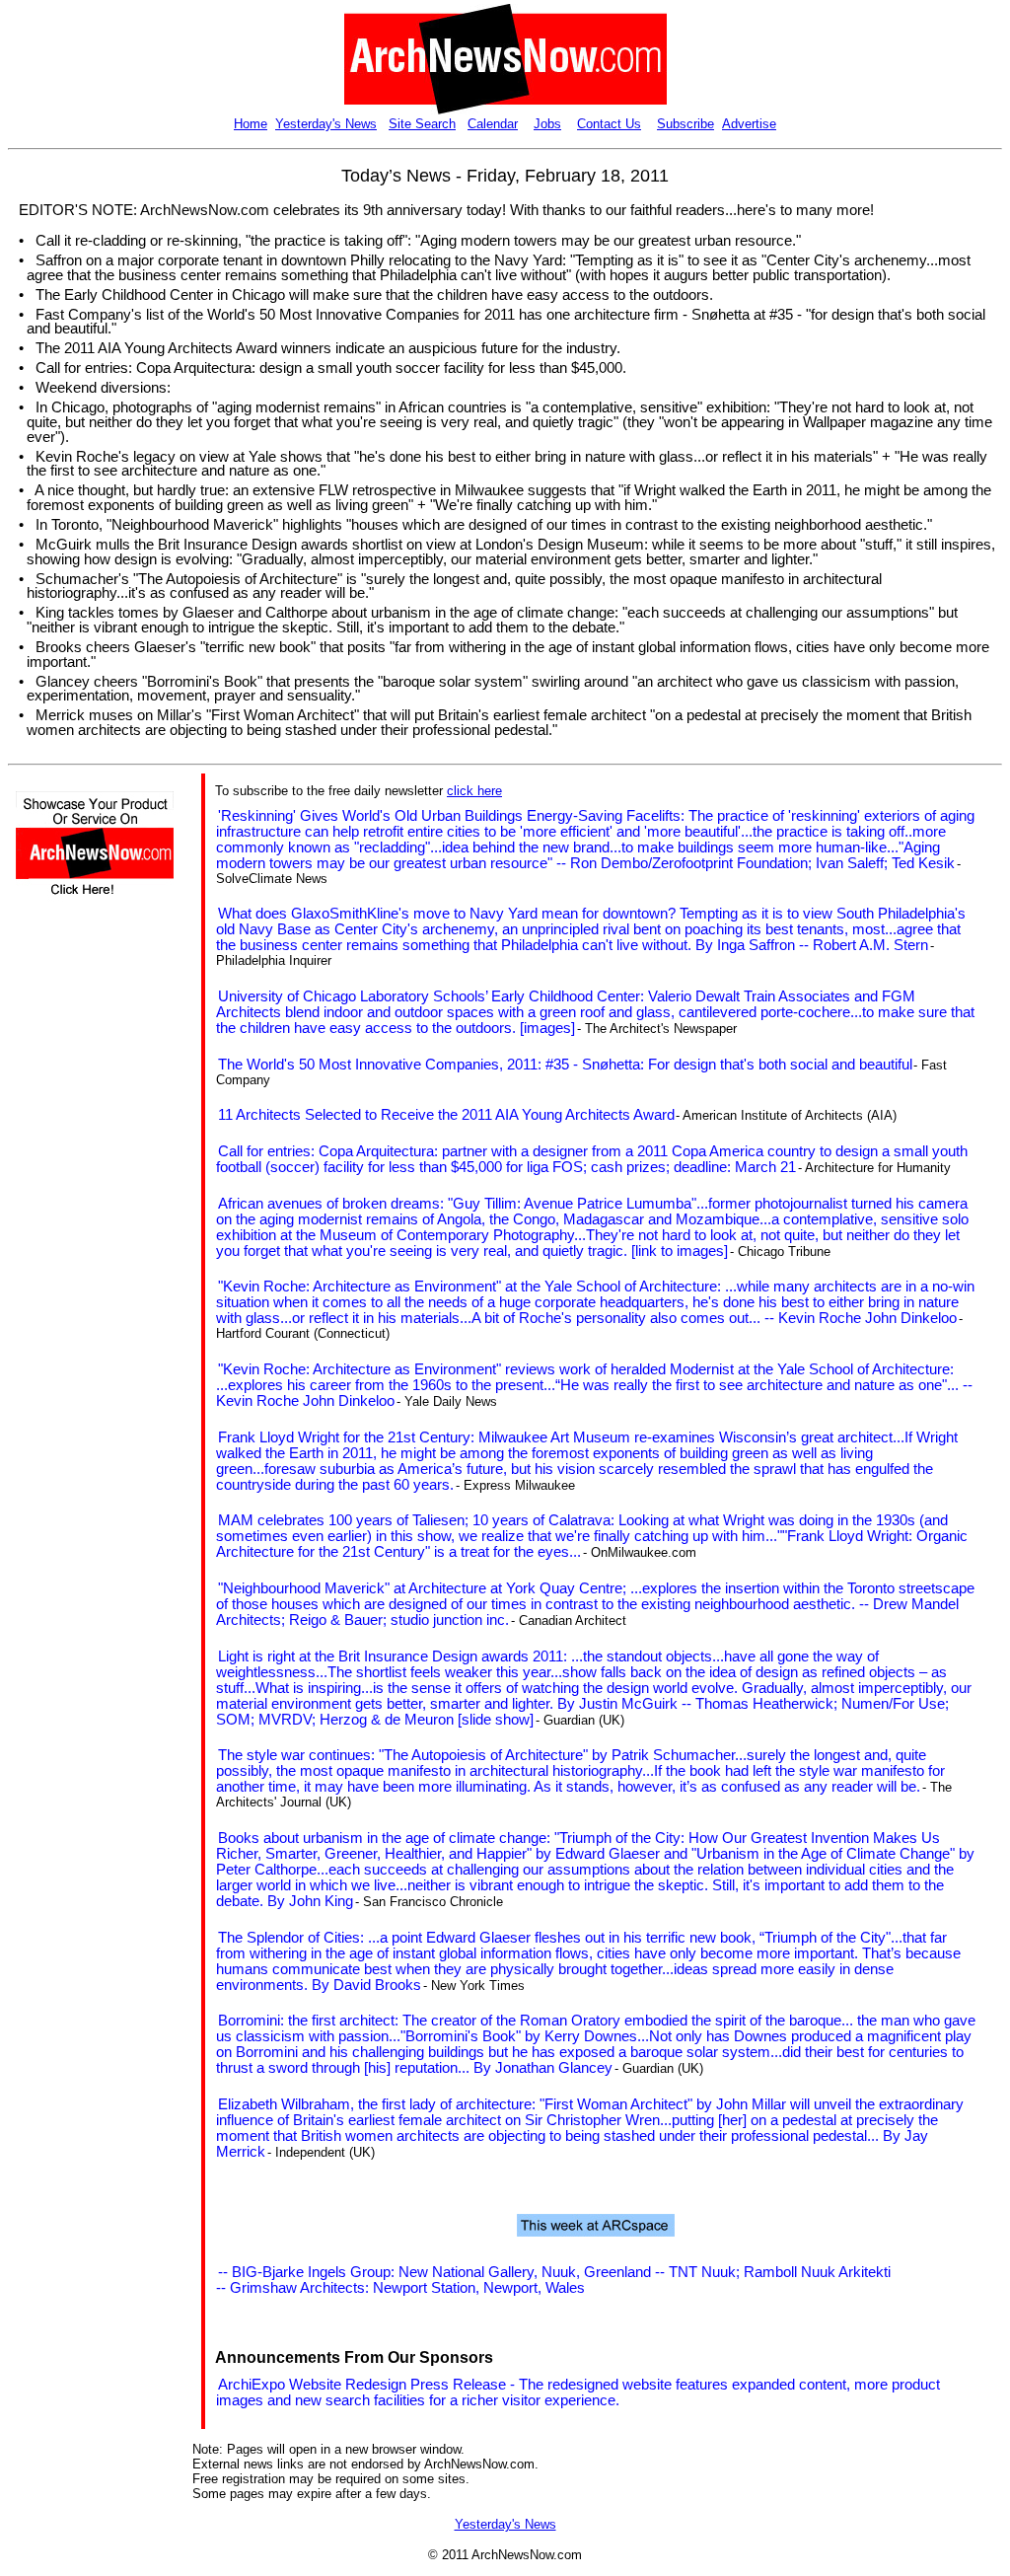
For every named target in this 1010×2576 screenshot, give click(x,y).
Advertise (749, 124)
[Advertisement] (75, 1265)
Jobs (547, 124)
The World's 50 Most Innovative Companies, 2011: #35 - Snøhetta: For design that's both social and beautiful (565, 1065)
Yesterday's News (326, 124)
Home (251, 124)
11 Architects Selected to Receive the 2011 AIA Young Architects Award (446, 1115)
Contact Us (609, 124)
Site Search (422, 124)
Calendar (493, 124)
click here (474, 791)
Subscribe (685, 124)
